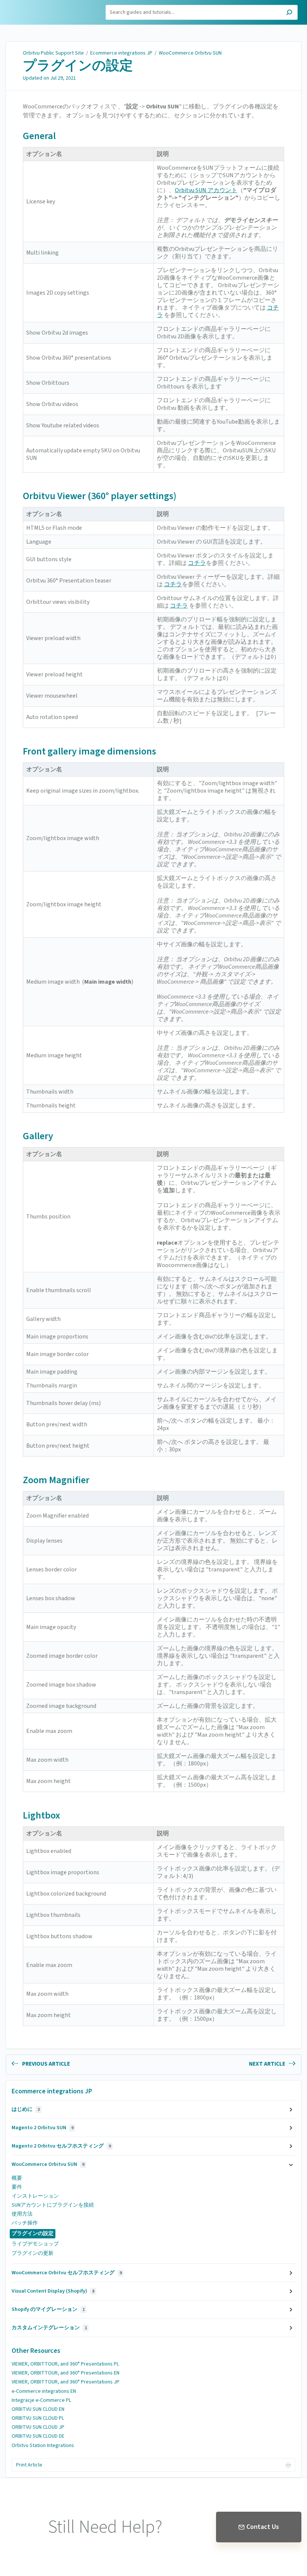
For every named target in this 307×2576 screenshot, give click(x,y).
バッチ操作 (25, 2223)
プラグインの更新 (33, 2253)
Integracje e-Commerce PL (41, 2400)
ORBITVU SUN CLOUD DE (38, 2436)
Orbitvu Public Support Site (53, 53)
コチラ (197, 563)
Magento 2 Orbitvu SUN (42, 2128)
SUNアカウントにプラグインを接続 (53, 2205)
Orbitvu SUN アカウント (206, 190)
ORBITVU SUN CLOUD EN (38, 2409)
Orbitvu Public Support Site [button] (40, 9)
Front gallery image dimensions (89, 751)
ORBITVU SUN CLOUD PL (38, 2418)
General (39, 136)
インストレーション (35, 2196)
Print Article (29, 2465)
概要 (17, 2178)
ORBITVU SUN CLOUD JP (38, 2427)
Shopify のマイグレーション (48, 2309)
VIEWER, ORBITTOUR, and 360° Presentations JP (66, 2382)
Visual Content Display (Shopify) (53, 2291)
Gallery (38, 1136)
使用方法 (22, 2214)
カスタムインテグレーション (49, 2328)
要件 (17, 2187)
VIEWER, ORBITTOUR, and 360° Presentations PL (65, 2364)
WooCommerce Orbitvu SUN (190, 53)
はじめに (26, 2109)
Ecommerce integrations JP (121, 53)
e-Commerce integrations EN (44, 2391)
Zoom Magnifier (56, 1480)
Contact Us (263, 2527)
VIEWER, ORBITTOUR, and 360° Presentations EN (66, 2373)
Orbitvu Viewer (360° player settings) (100, 496)
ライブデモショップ (35, 2244)
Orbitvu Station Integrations (43, 2446)
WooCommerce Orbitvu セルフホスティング (67, 2273)
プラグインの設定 (78, 66)
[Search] (289, 13)
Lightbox (42, 1815)
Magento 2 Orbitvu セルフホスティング (61, 2146)
